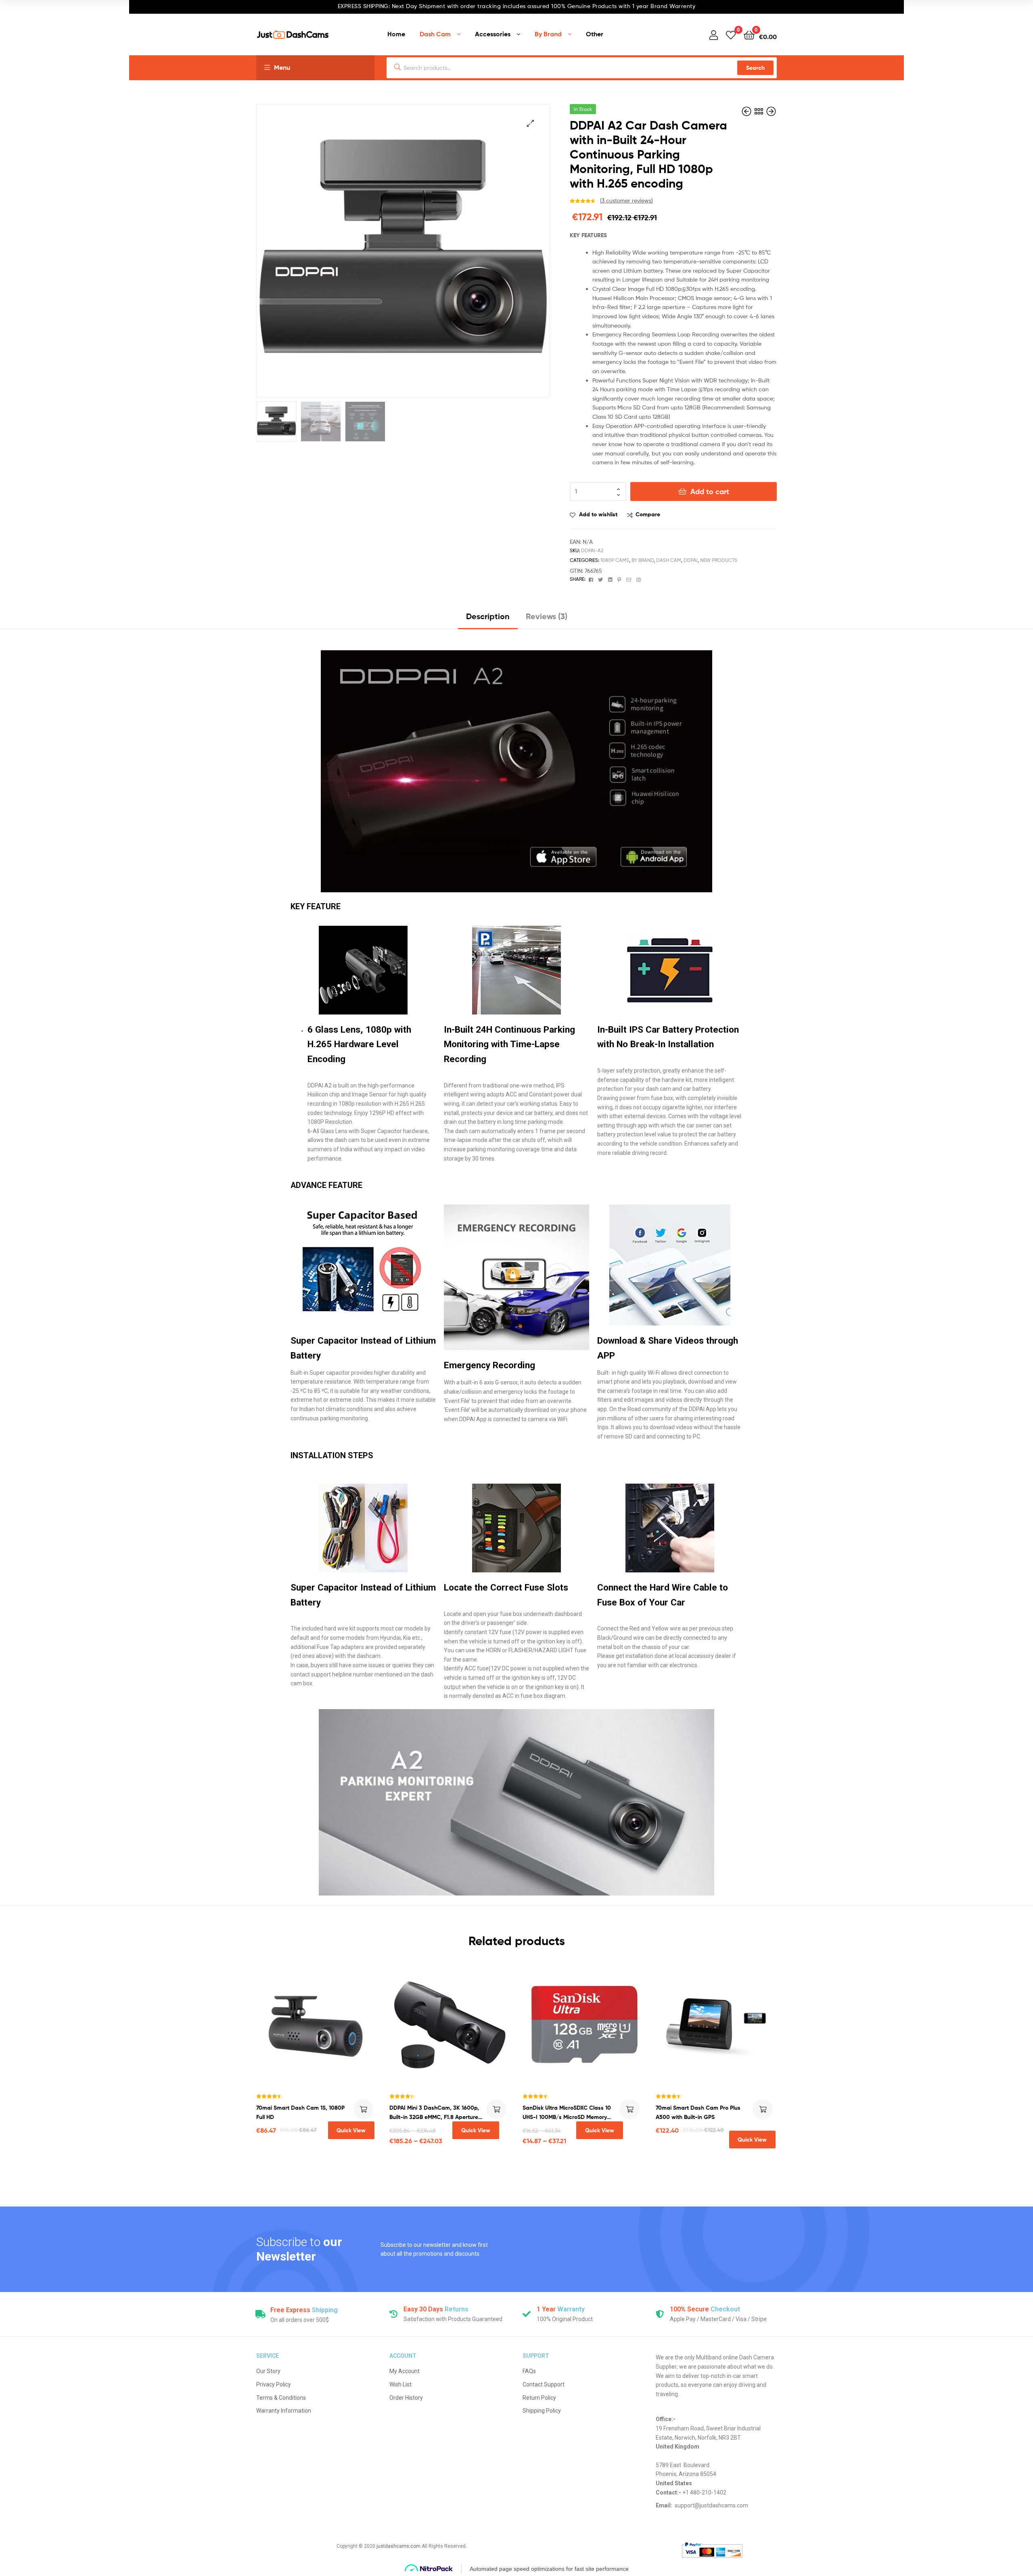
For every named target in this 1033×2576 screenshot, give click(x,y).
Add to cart (710, 492)
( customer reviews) (626, 200)
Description (488, 616)
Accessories (493, 34)
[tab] (488, 619)
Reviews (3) (547, 616)
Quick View (351, 2130)
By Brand (548, 34)
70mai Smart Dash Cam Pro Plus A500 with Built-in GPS (698, 2112)
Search (755, 68)
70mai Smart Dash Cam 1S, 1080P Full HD (300, 2112)
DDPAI (691, 560)
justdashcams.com (398, 2546)
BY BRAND (643, 560)
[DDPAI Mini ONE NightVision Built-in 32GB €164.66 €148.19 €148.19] (771, 112)
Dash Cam (435, 34)
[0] (731, 34)
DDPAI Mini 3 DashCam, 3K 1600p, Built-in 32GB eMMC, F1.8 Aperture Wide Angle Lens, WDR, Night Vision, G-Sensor (437, 2113)
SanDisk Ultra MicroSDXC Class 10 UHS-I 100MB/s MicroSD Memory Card (567, 2113)
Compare (648, 514)
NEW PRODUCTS (719, 560)
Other (595, 34)
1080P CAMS (615, 560)
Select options (496, 2109)
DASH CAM (669, 560)
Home (396, 34)
